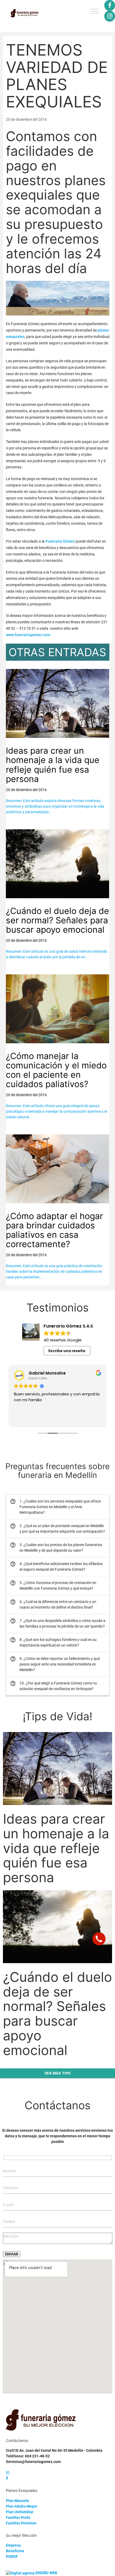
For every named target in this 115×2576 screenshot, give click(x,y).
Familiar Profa (18, 2517)
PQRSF (12, 2556)
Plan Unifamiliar (20, 2512)
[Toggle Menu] (95, 11)
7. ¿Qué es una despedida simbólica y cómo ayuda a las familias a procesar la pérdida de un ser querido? (58, 1623)
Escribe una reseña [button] (67, 1351)
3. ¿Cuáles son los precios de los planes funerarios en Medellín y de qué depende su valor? (56, 1547)
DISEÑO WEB (46, 2573)
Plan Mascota (18, 2501)
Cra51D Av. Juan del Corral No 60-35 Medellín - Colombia (54, 2450)
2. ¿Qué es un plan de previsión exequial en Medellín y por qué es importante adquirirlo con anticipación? (57, 1528)
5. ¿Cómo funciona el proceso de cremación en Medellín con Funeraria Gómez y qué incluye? (53, 1585)
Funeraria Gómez (60, 541)
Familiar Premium (21, 2523)
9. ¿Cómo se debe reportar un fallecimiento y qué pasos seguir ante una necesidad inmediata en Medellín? (55, 1664)
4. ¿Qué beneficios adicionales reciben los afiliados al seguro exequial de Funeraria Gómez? (56, 1566)
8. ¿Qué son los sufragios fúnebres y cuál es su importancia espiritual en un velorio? (53, 1642)
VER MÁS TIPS (58, 2073)
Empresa (13, 2545)
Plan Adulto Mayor (22, 2506)
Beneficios (15, 2551)
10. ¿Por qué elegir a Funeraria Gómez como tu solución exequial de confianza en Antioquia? (53, 1686)
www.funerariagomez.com (28, 635)
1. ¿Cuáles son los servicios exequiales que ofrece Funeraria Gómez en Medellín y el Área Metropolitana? (55, 1507)
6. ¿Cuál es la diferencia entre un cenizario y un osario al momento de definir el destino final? (53, 1604)
